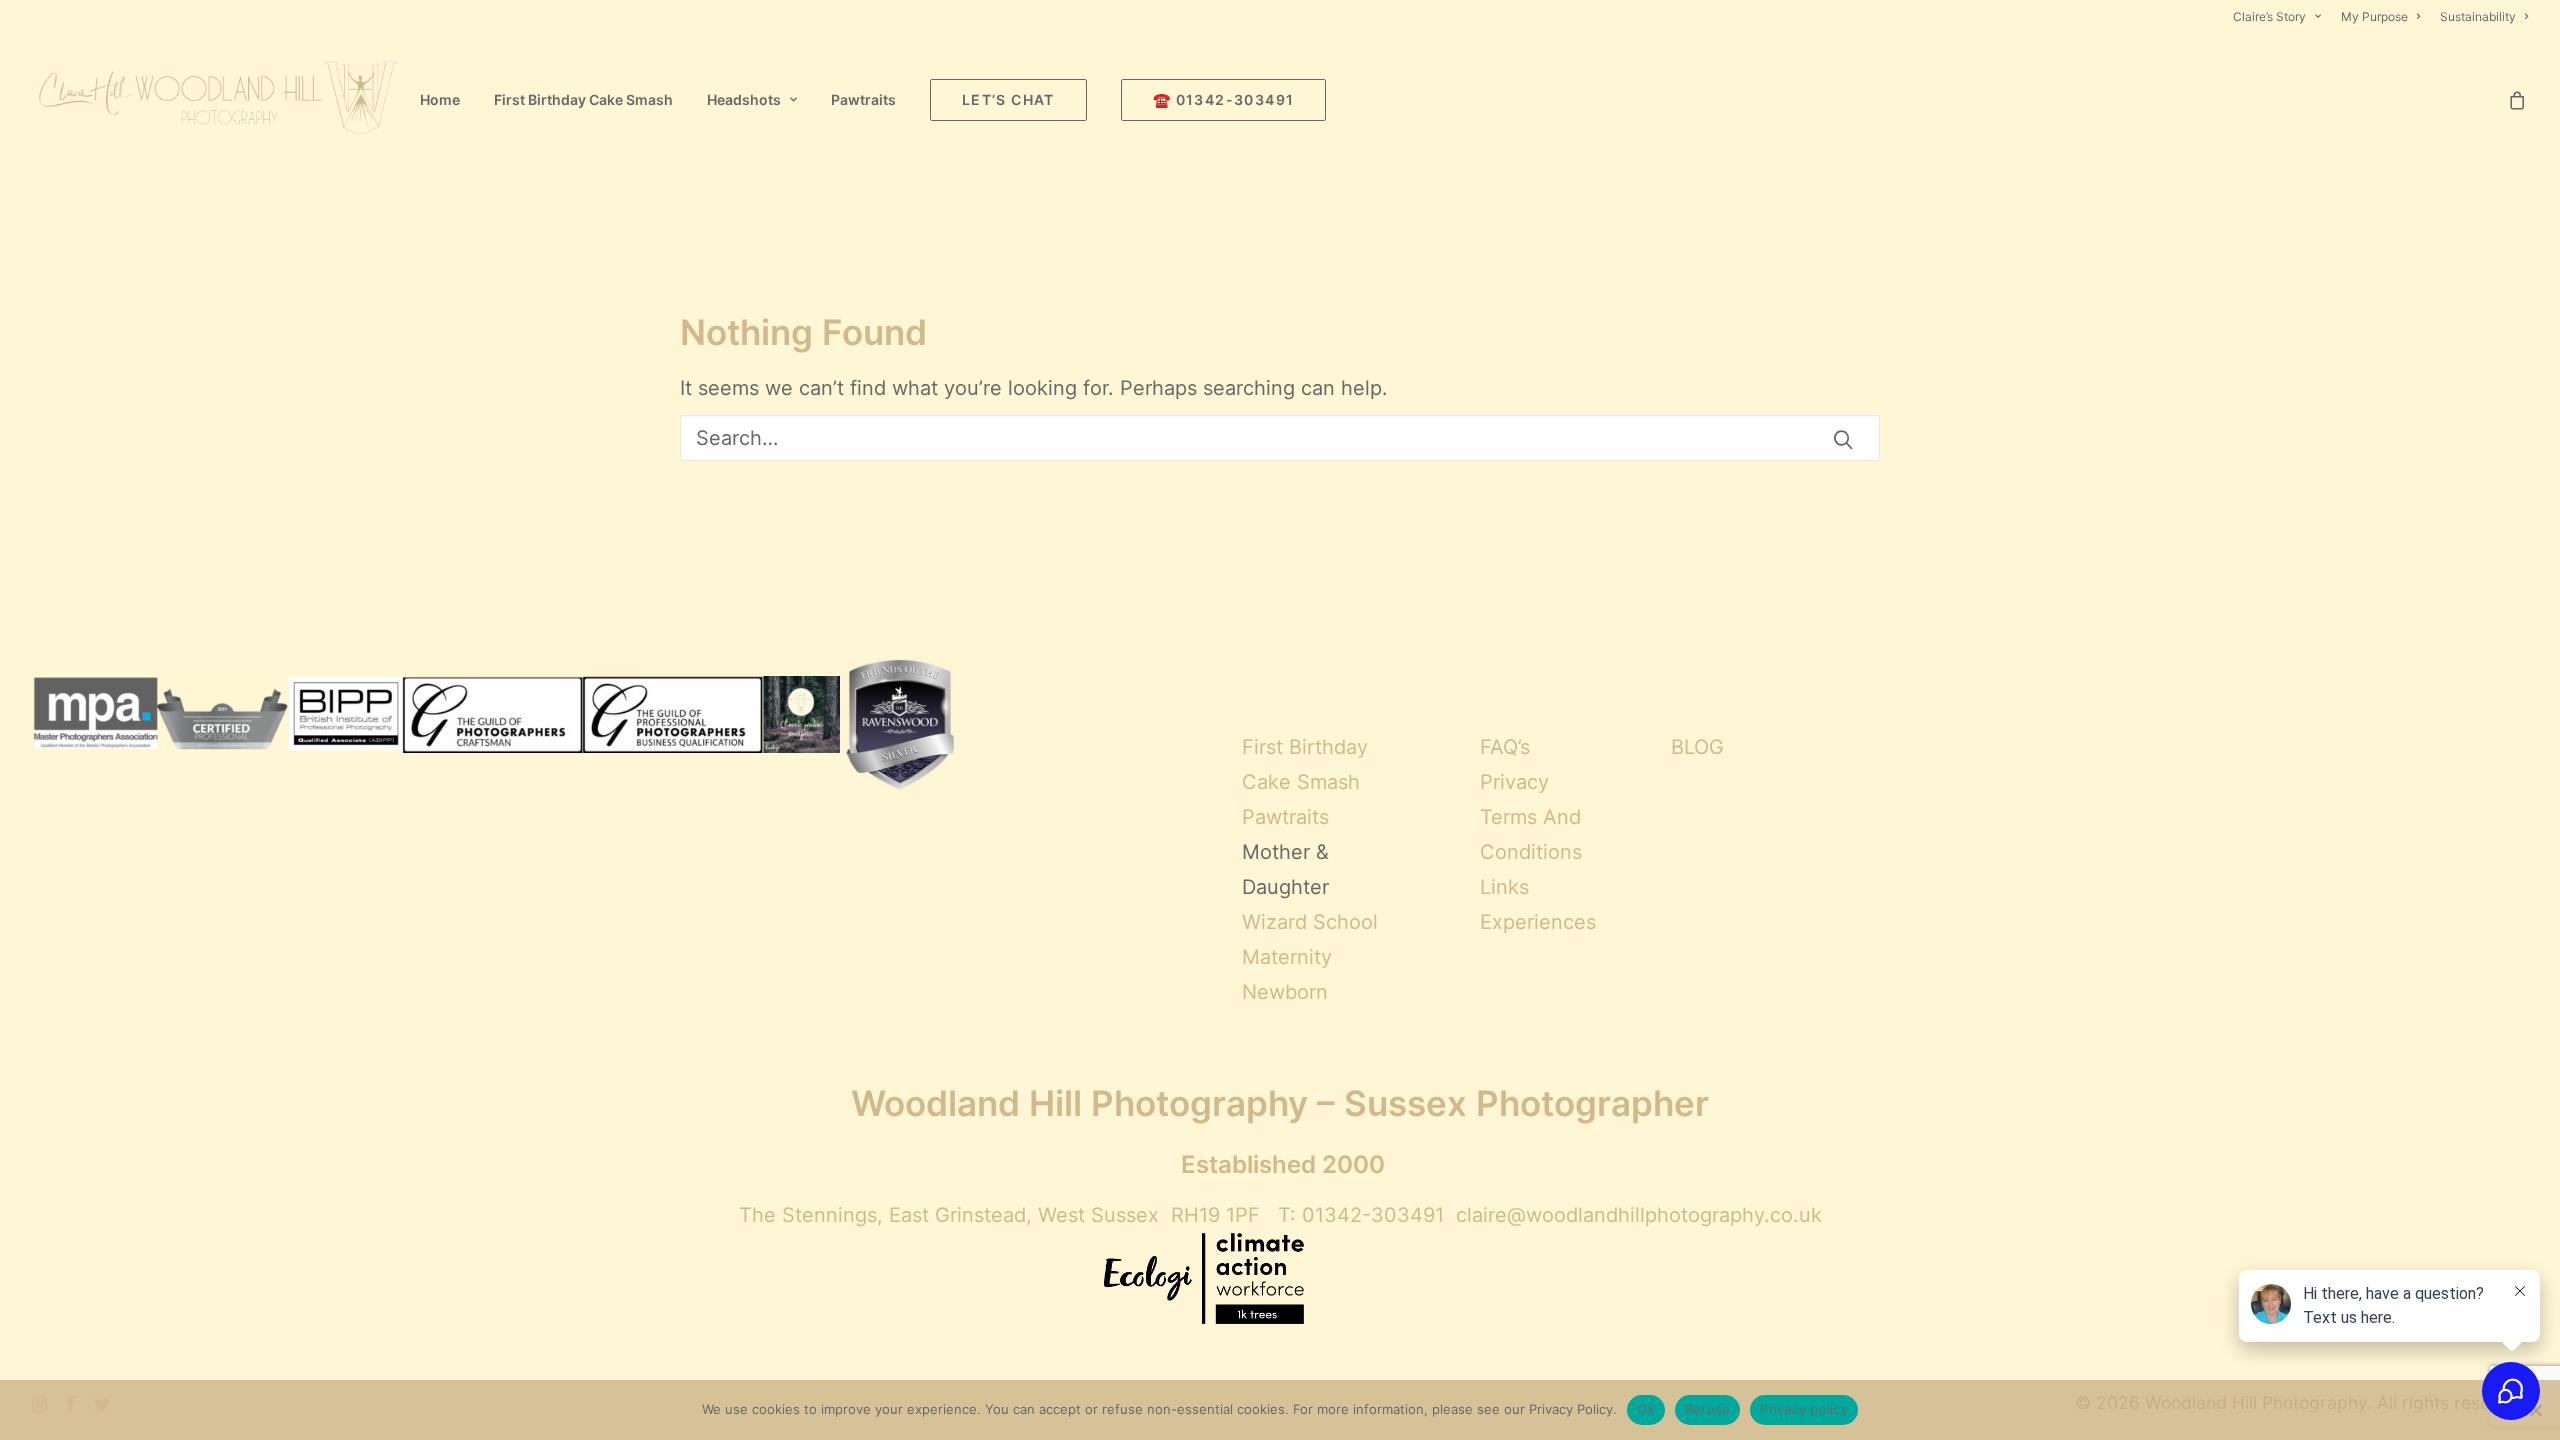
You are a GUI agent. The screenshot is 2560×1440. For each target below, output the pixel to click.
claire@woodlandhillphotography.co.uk (1639, 1215)
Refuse (1708, 1409)
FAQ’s (1505, 747)
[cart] (2518, 100)
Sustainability (2478, 16)
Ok (1646, 1409)
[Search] (1280, 438)
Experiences (1538, 922)
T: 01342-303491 (1361, 1215)
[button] (1843, 439)
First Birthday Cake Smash (583, 99)
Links (1504, 887)
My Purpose (2374, 16)
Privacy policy (1804, 1409)
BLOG (1697, 747)
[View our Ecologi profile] (1204, 1281)
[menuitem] (2280, 16)
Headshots (744, 99)
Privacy (1514, 782)
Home (440, 99)
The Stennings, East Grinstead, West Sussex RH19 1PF (999, 1215)
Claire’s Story (2269, 16)
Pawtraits (863, 99)
